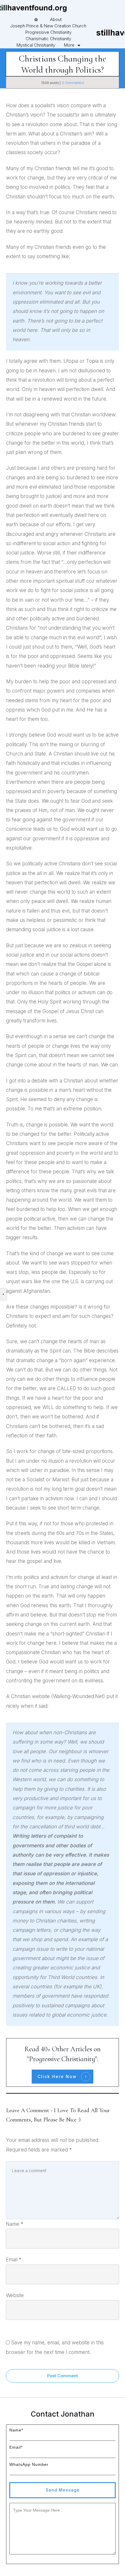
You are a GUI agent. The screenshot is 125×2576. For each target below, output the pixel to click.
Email (14, 2260)
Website (15, 2295)
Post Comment (63, 2376)
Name (15, 2224)
